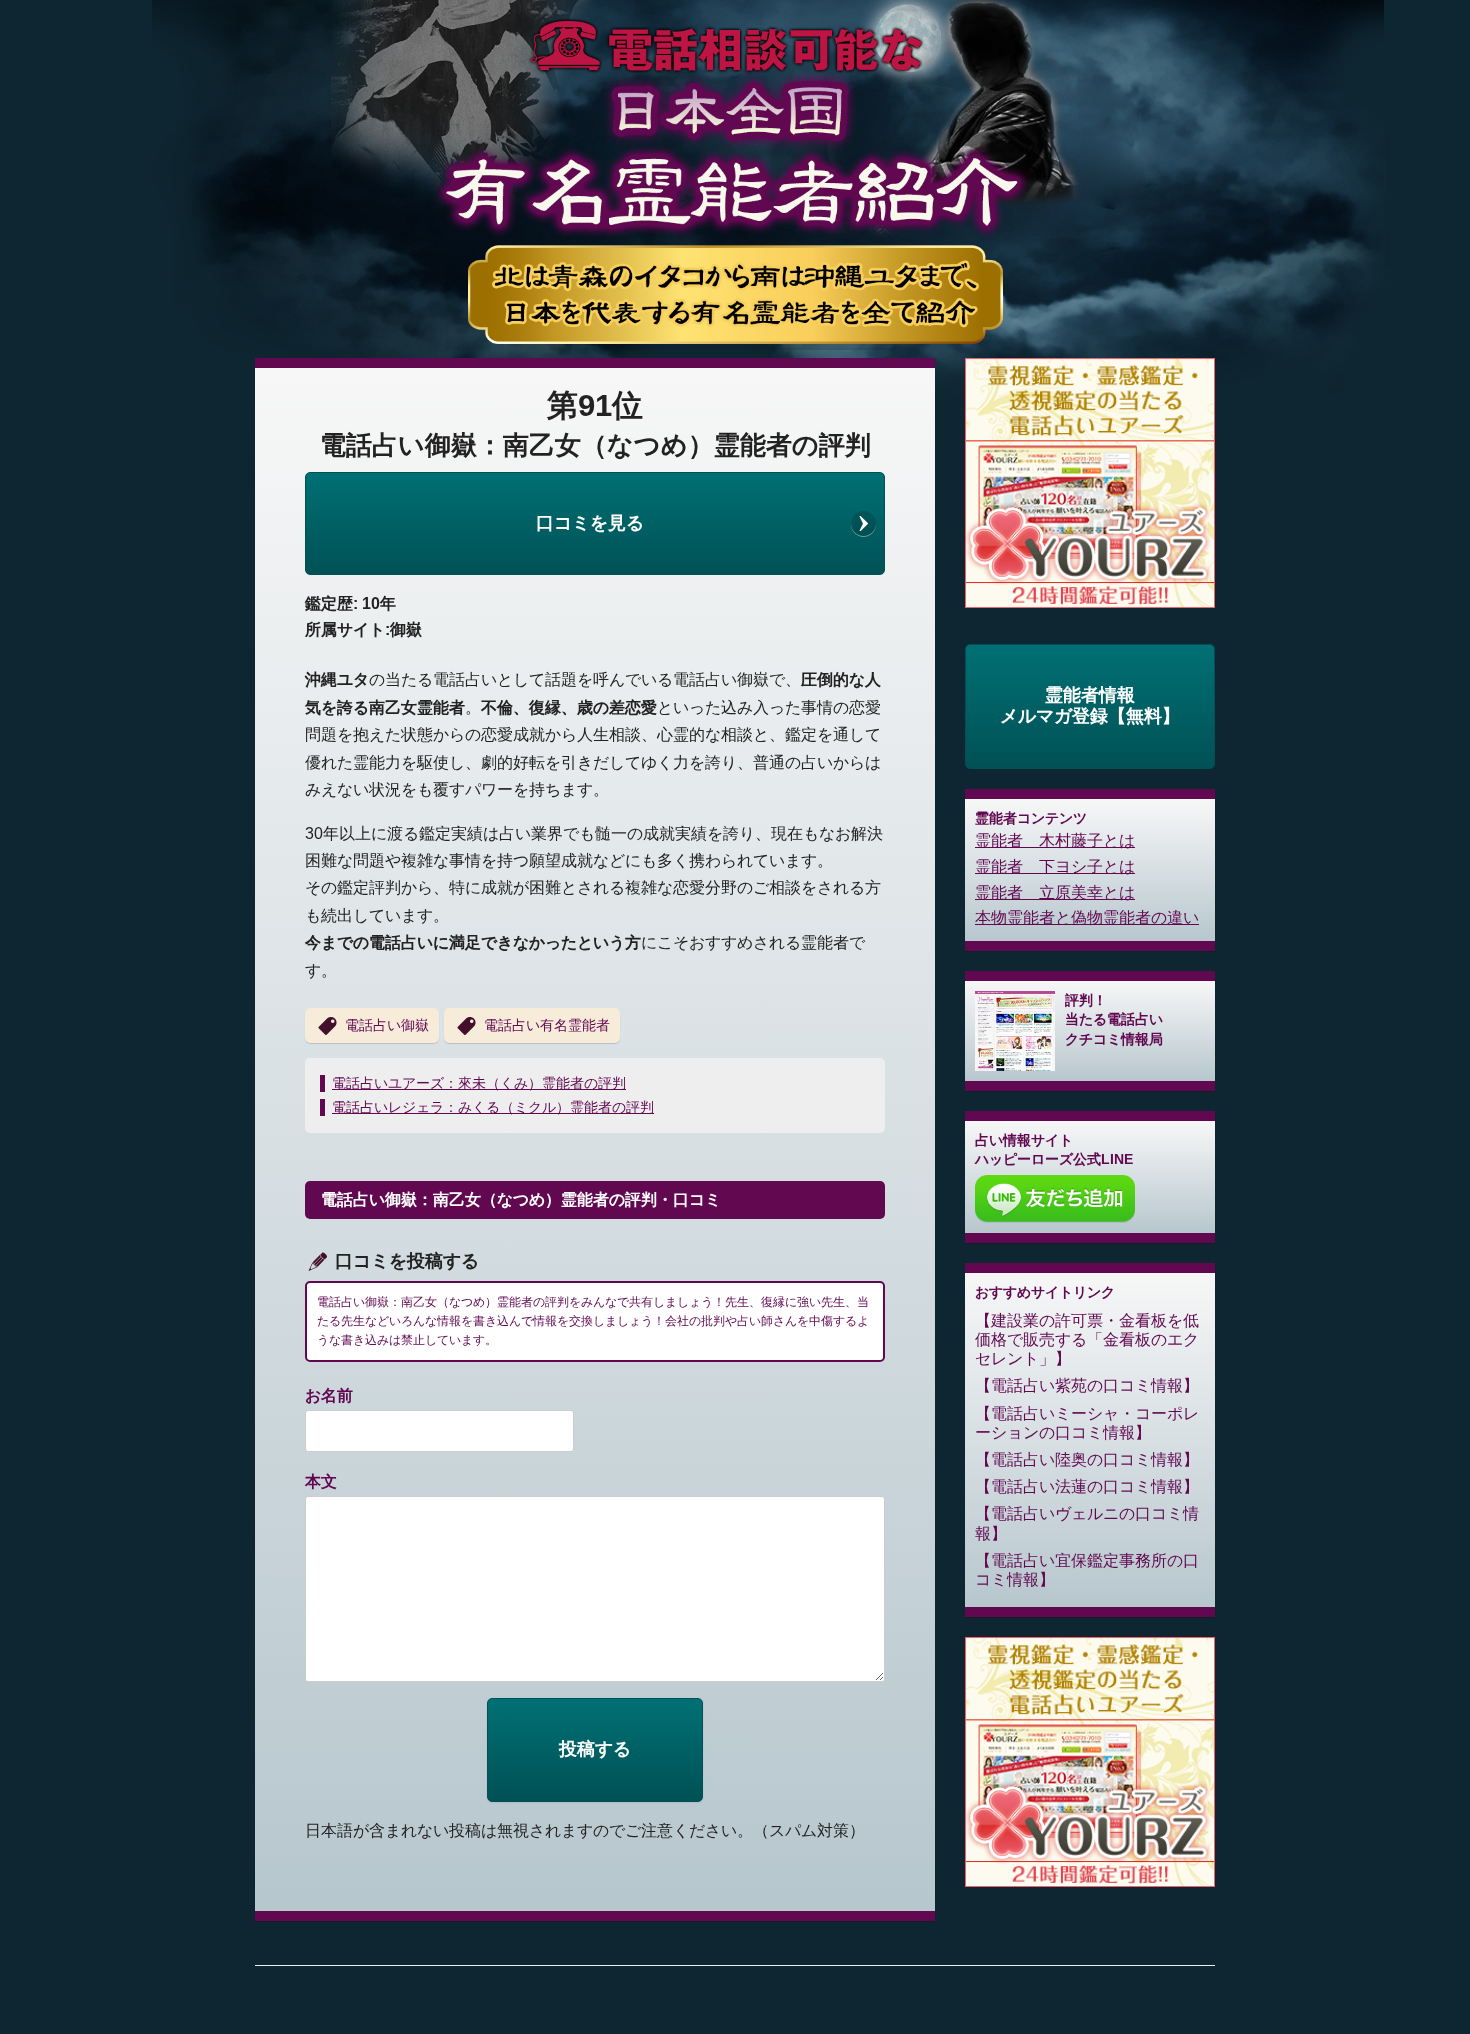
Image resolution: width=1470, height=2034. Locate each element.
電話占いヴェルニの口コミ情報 (1087, 1523)
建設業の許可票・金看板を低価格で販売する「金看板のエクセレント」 (1087, 1339)
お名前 (329, 1395)
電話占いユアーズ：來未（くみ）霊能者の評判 (479, 1083)
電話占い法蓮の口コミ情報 (1087, 1486)
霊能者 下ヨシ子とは (1055, 866)
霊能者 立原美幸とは (1055, 892)
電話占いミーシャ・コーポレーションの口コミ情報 (1087, 1423)
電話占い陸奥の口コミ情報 (1087, 1459)
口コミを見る (590, 523)
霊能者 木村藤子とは (1055, 840)
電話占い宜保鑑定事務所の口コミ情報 (1087, 1570)
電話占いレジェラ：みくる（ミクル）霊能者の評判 (493, 1107)
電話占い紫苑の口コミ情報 (1087, 1385)
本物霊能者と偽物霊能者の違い (1087, 917)
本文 (321, 1481)
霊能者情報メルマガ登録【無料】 (1090, 706)
